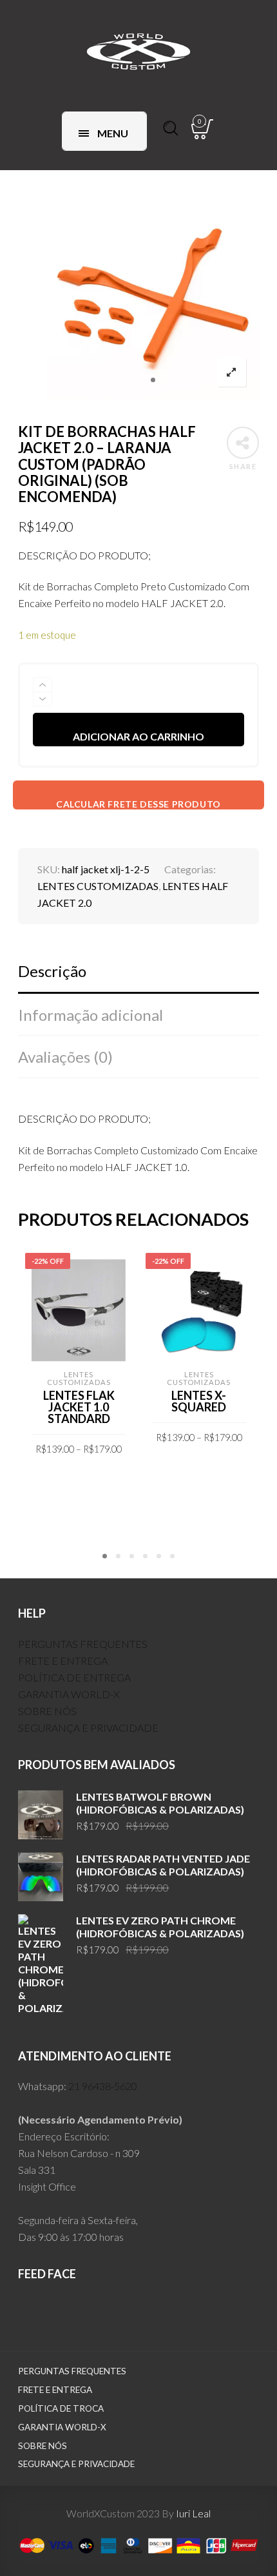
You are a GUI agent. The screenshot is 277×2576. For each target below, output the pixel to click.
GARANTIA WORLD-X (69, 1694)
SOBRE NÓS (47, 1711)
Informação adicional (91, 1015)
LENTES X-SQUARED (199, 1401)
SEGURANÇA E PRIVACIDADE (88, 1728)
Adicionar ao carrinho (138, 736)
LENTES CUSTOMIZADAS (98, 886)
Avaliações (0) (65, 1057)
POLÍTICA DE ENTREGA (74, 1677)
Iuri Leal (193, 2513)
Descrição (52, 971)
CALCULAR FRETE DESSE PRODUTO (138, 804)
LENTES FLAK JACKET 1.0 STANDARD (79, 1407)
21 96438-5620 (103, 2086)
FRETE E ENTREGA (63, 1661)
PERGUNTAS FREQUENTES (83, 1644)
